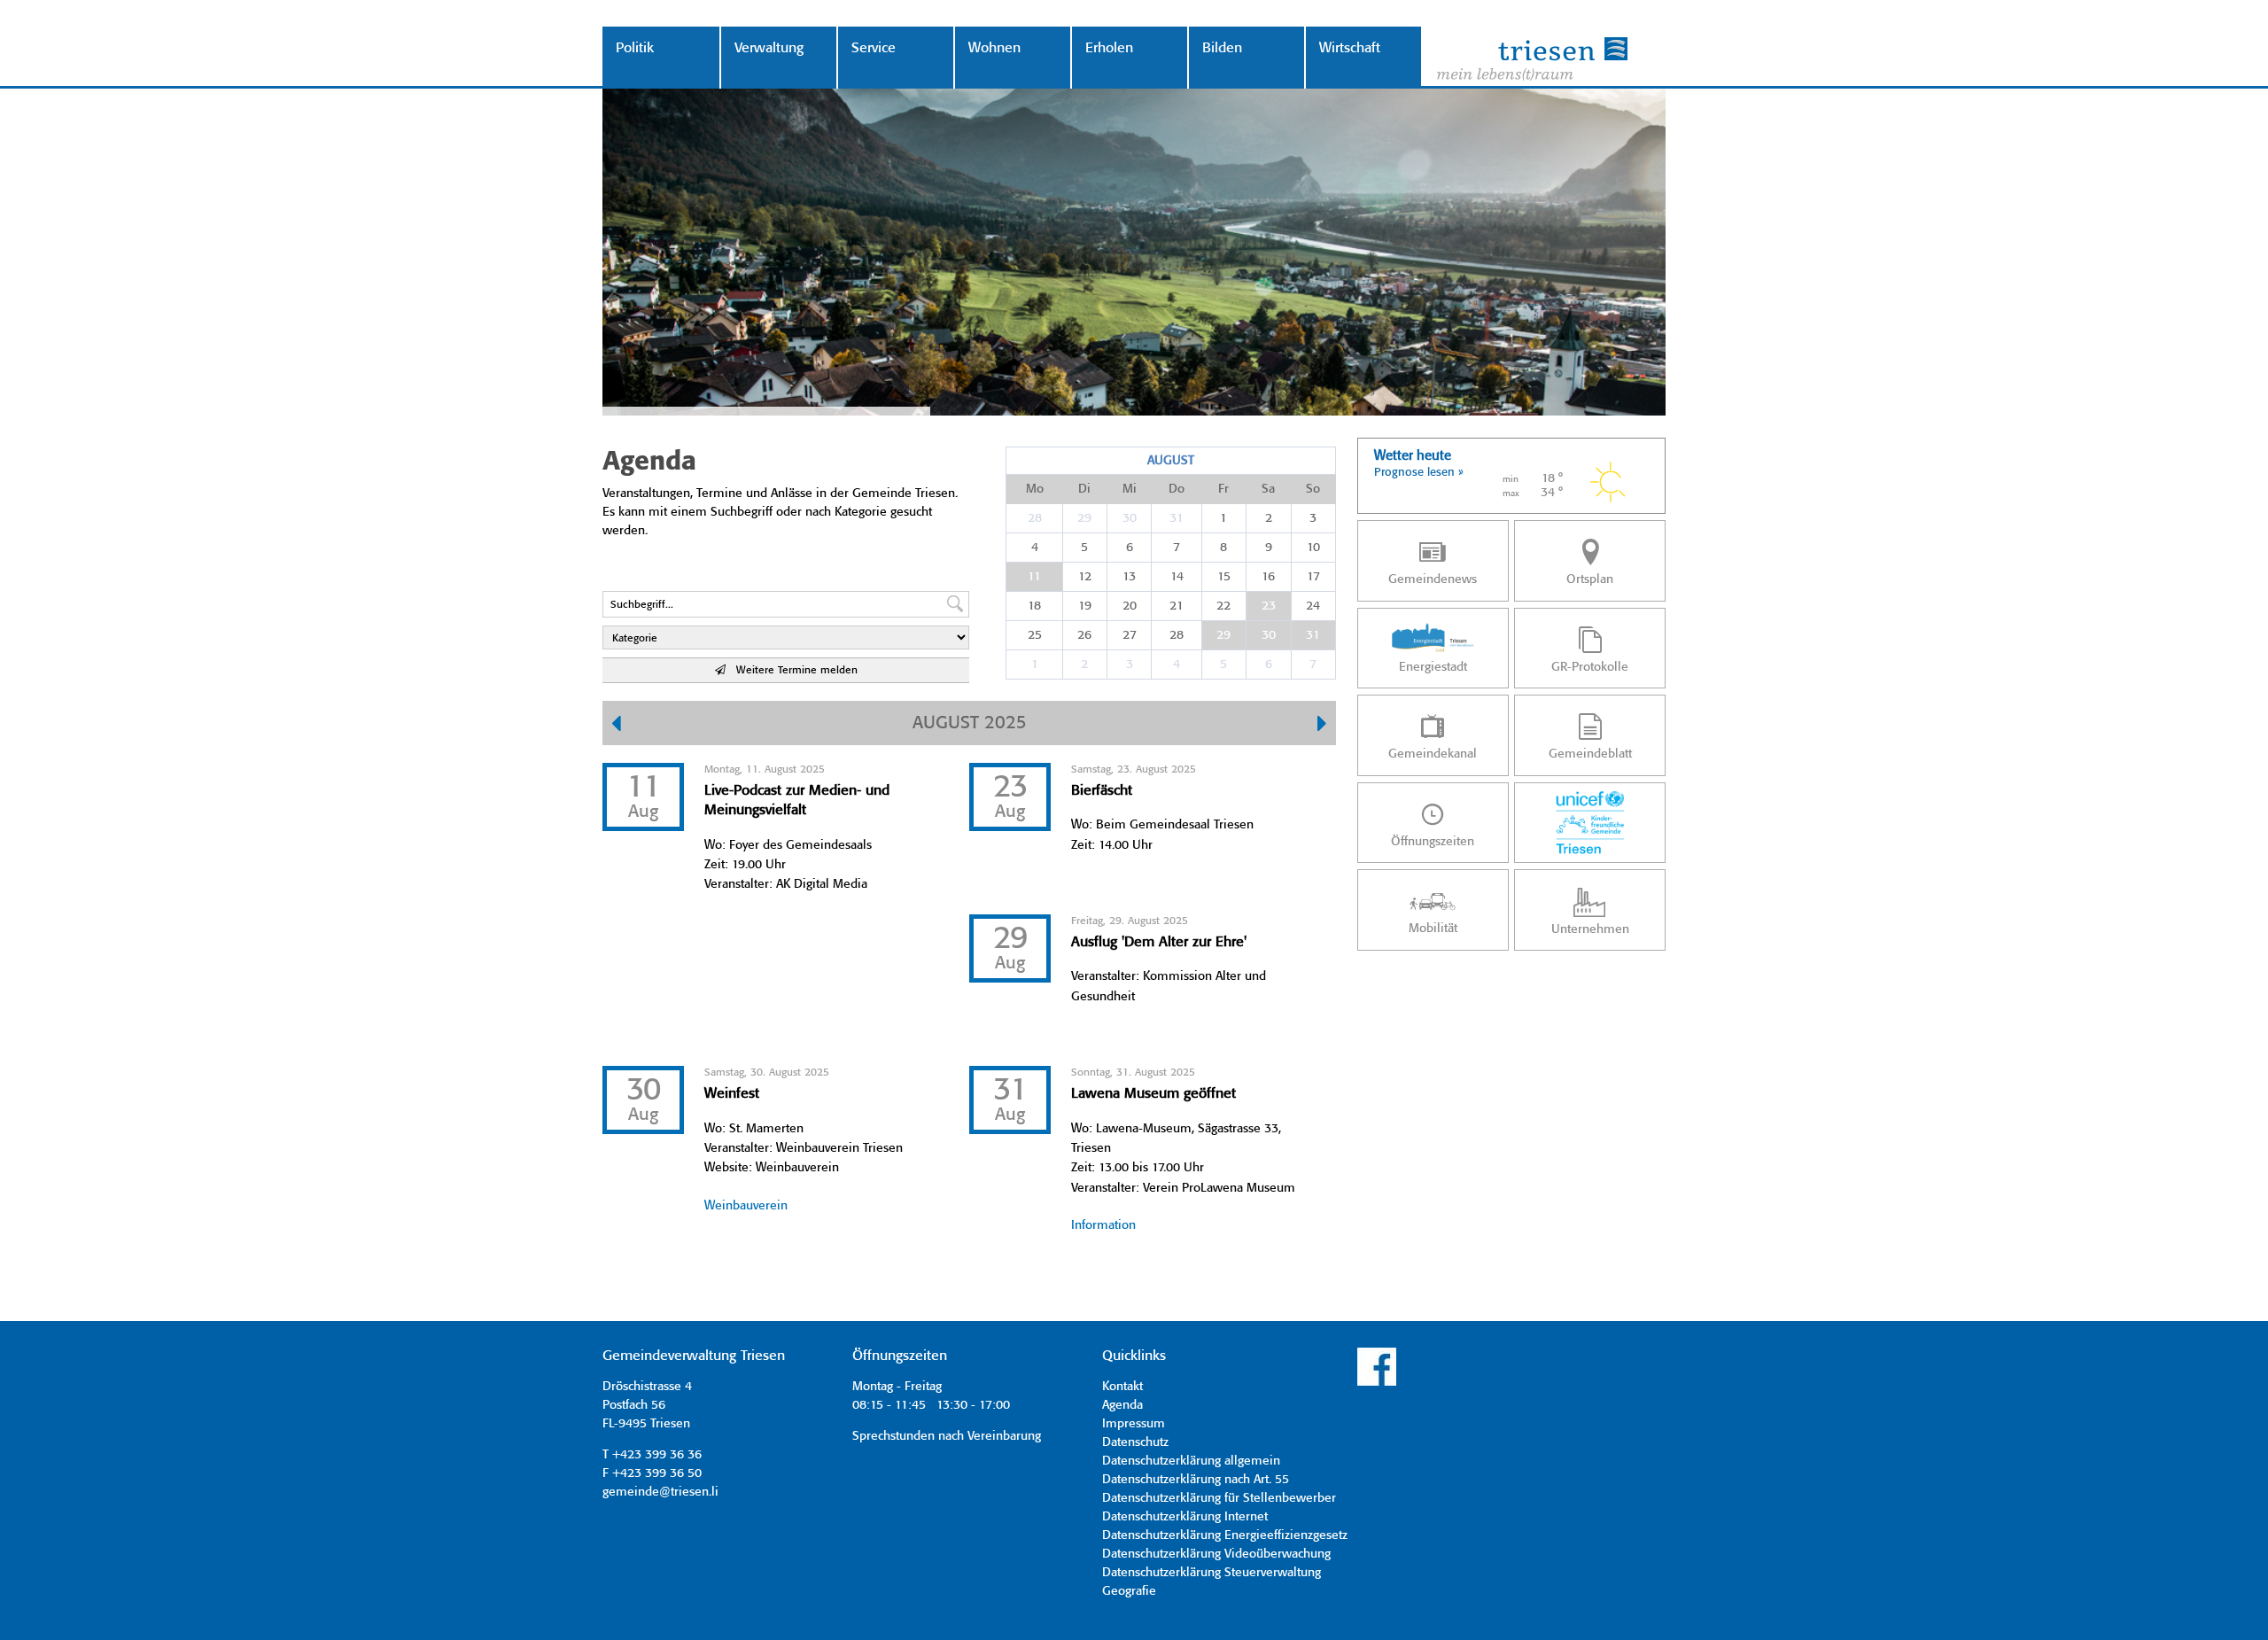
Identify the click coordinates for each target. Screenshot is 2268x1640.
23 (1269, 606)
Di (1084, 489)
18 (1034, 606)
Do (1177, 489)
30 (1130, 518)
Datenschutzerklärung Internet (1185, 1517)
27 (1130, 635)
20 (1130, 606)
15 (1224, 577)
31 (1177, 518)
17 (1313, 577)
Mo (1035, 489)
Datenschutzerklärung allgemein (1191, 1461)
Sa (1268, 489)
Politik (635, 48)
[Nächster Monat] (1322, 726)
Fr (1223, 489)
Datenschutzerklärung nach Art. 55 (1196, 1480)
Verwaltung (769, 48)
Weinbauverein (746, 1206)
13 (1129, 577)
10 (1313, 548)
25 (1035, 635)
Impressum (1134, 1424)
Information (1103, 1225)
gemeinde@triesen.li (660, 1492)
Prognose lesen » (1419, 473)
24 (1313, 606)
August (1171, 461)
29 (1084, 518)
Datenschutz (1135, 1442)
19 (1085, 606)
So (1313, 489)
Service (874, 48)
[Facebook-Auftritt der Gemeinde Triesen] (1377, 1383)
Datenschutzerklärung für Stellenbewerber (1219, 1498)
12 (1085, 577)
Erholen (1109, 48)
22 (1223, 606)
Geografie (1129, 1591)
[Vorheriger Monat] (616, 726)
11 (1034, 577)
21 (1177, 606)
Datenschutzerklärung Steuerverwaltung (1212, 1573)
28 (1035, 518)
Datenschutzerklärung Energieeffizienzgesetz (1225, 1535)
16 (1268, 577)
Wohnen (994, 48)
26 (1084, 635)
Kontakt (1122, 1387)
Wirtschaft (1350, 48)
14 (1177, 577)
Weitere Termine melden (792, 670)
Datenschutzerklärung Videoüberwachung (1216, 1554)
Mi (1130, 489)
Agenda (1122, 1405)
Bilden (1222, 48)
